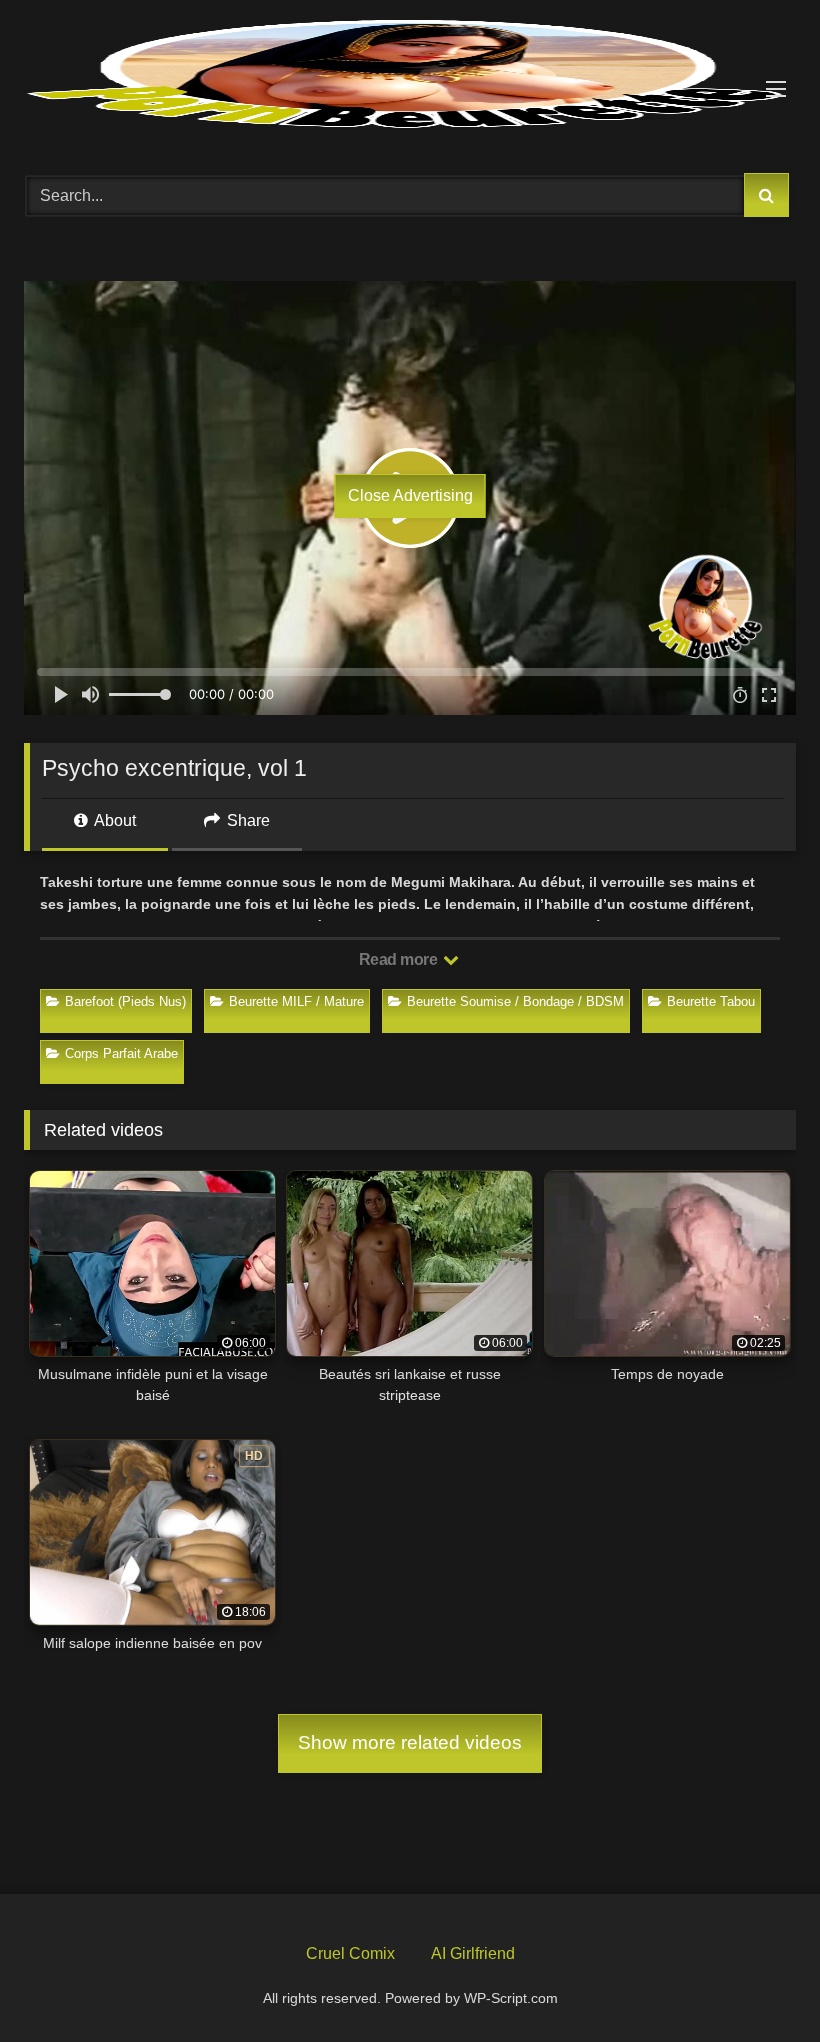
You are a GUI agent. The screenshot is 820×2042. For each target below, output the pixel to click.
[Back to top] (758, 1980)
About (113, 820)
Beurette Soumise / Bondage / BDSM (515, 1001)
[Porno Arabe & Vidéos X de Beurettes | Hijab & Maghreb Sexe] (410, 76)
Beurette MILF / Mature (296, 1001)
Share (246, 820)
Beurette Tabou (711, 1001)
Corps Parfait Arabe (121, 1053)
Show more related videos (410, 1742)
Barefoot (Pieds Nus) (125, 1001)
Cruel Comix (350, 1953)
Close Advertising (410, 495)
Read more (400, 959)
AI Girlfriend (473, 1953)
